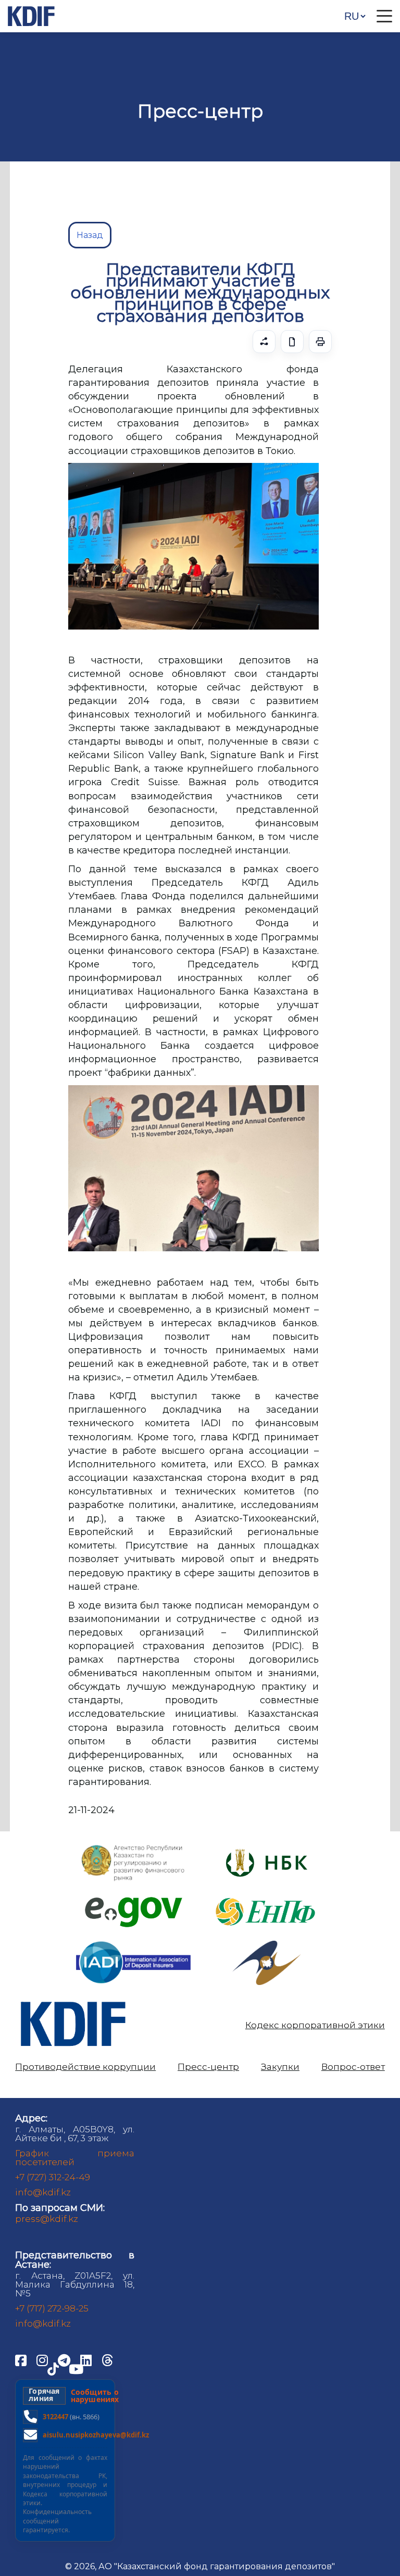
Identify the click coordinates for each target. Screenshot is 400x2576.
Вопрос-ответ (353, 2067)
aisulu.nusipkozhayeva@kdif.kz (96, 2435)
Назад (90, 235)
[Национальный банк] (133, 1847)
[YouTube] (76, 2368)
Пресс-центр (208, 2067)
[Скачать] (292, 342)
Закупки (280, 2067)
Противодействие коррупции (85, 2067)
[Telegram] (65, 2359)
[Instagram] (43, 2359)
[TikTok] (54, 2368)
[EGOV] (134, 1901)
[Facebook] (22, 2359)
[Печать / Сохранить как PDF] (320, 342)
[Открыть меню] (384, 16)
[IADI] (133, 1940)
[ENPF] (267, 1895)
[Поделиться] (264, 342)
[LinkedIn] (87, 2359)
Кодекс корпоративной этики (315, 2025)
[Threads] (107, 2359)
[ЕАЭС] (267, 1945)
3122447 (55, 2417)
